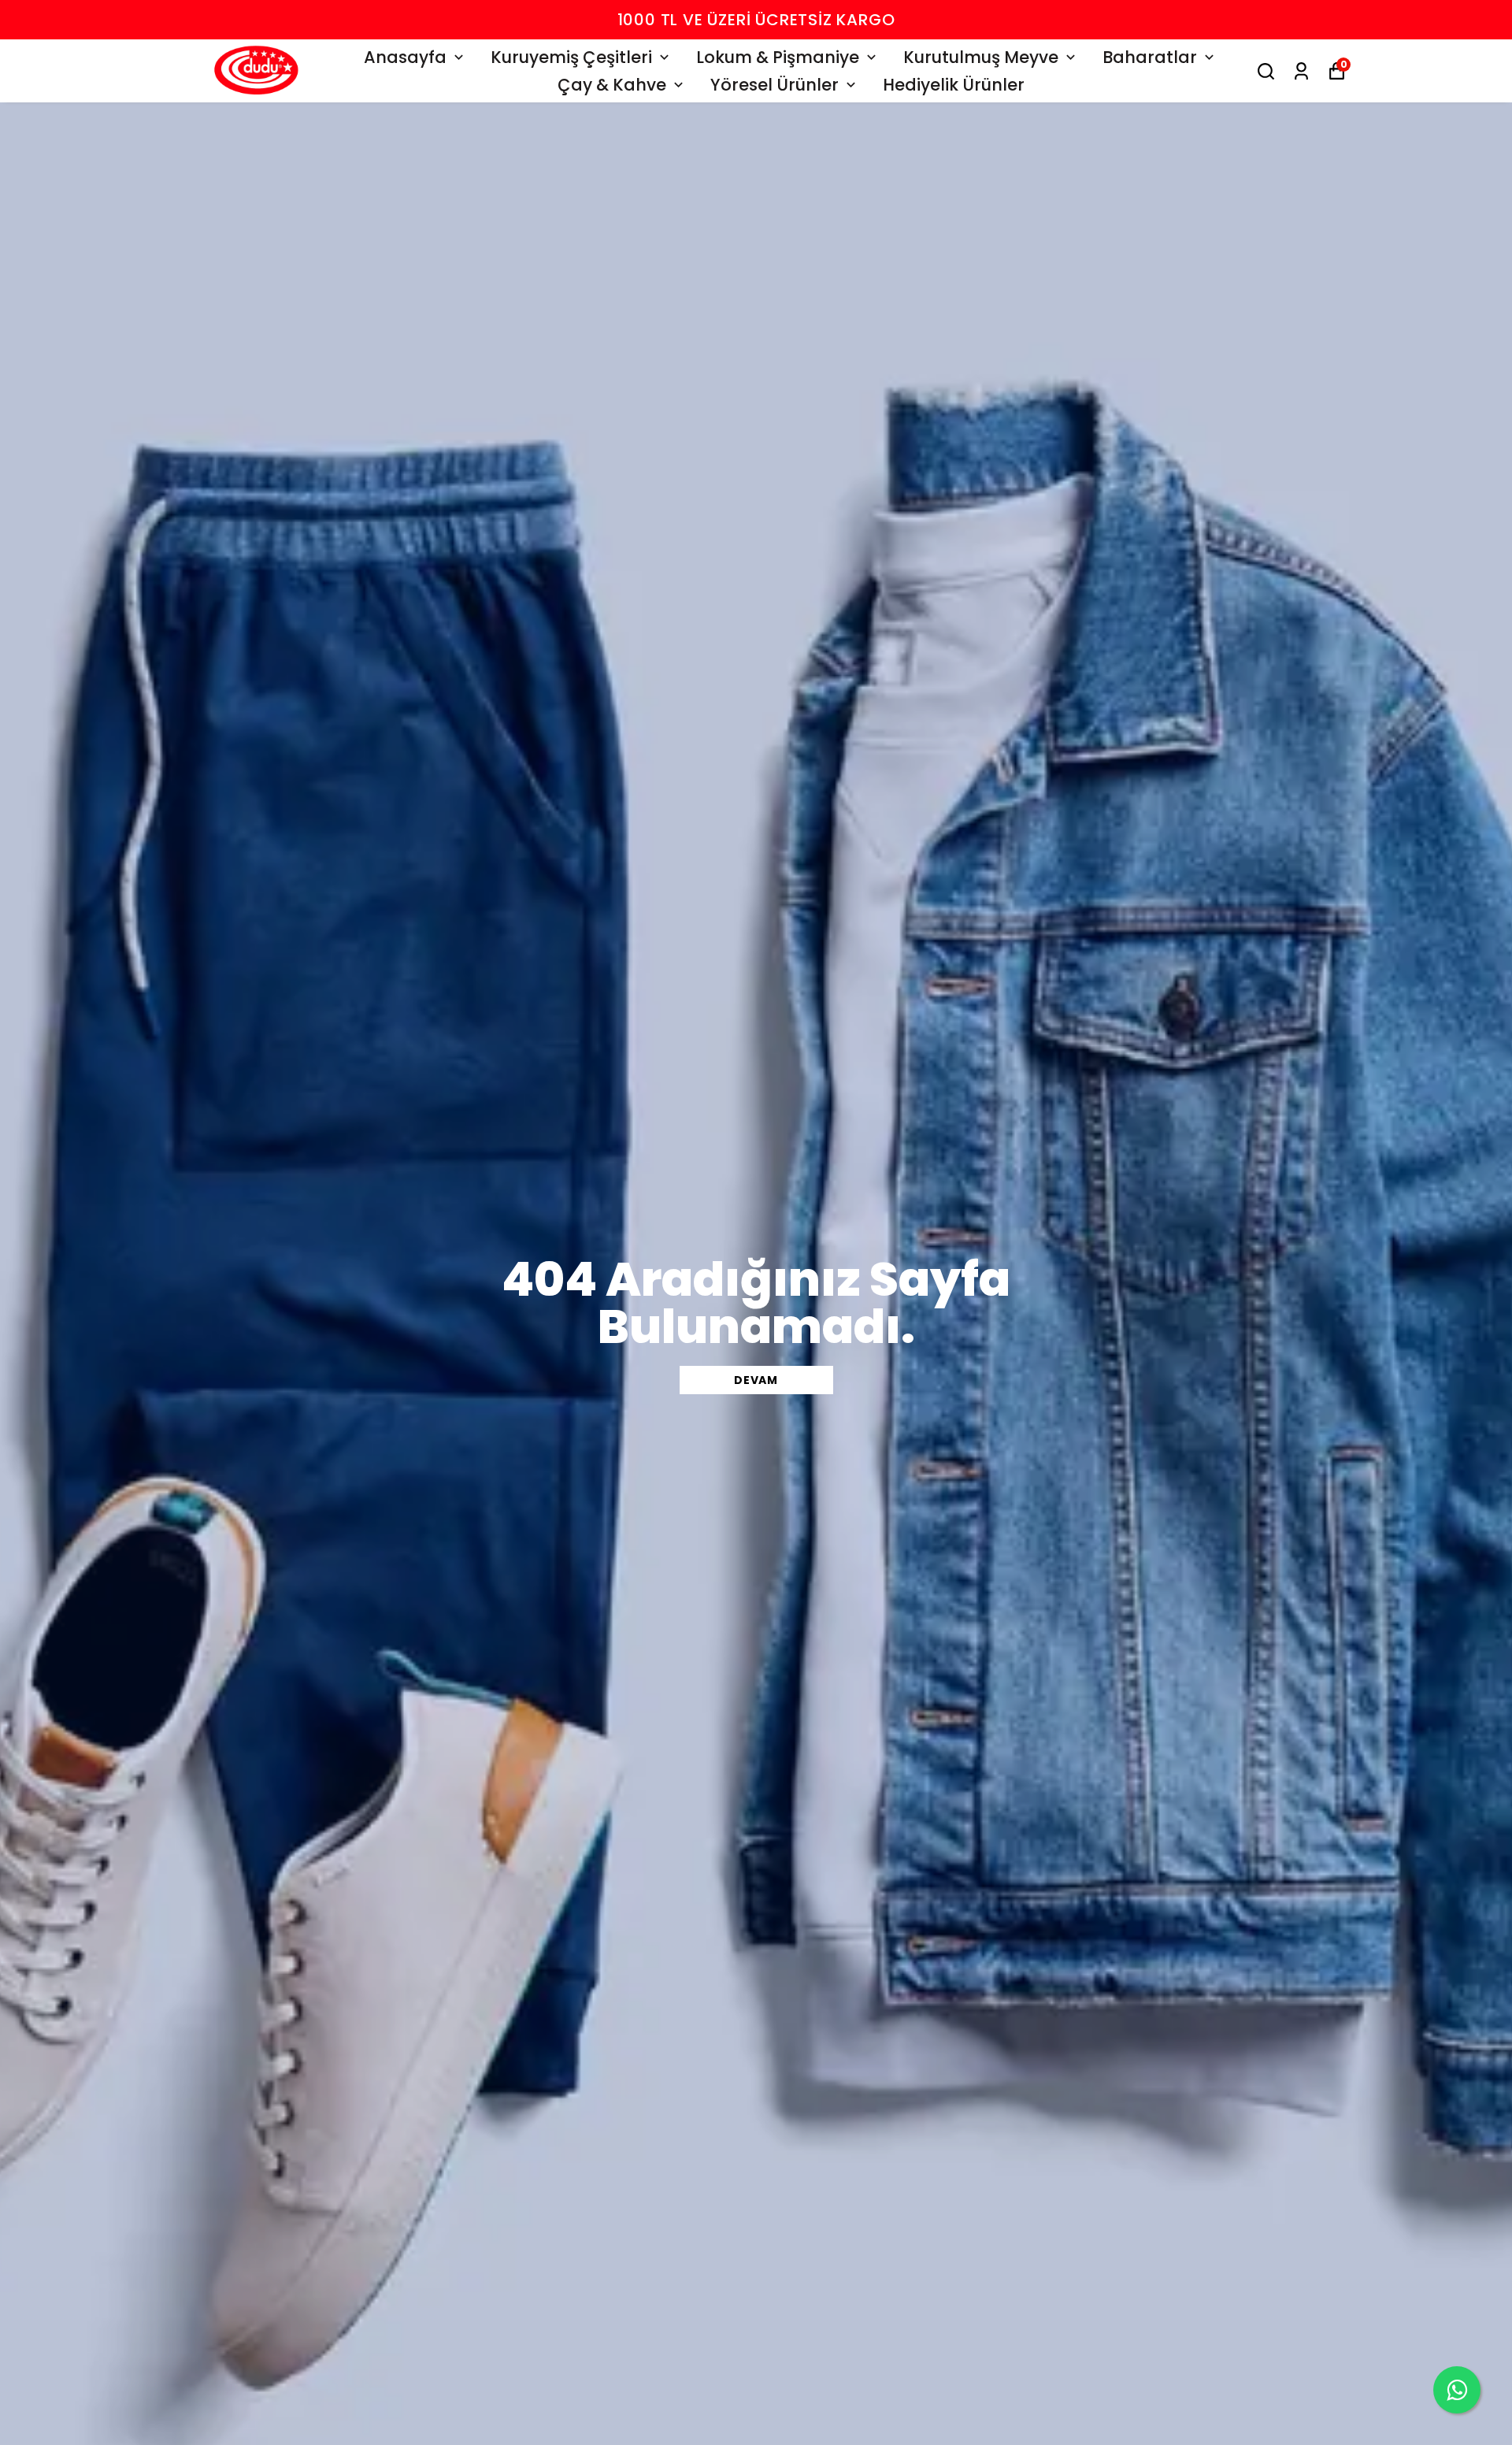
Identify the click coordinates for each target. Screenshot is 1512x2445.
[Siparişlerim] (1301, 71)
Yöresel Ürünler (775, 85)
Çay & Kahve (612, 85)
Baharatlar (1150, 57)
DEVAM (756, 1380)
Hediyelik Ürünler (954, 85)
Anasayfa (405, 57)
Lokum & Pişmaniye (778, 57)
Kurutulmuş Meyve (981, 57)
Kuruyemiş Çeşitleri (571, 57)
